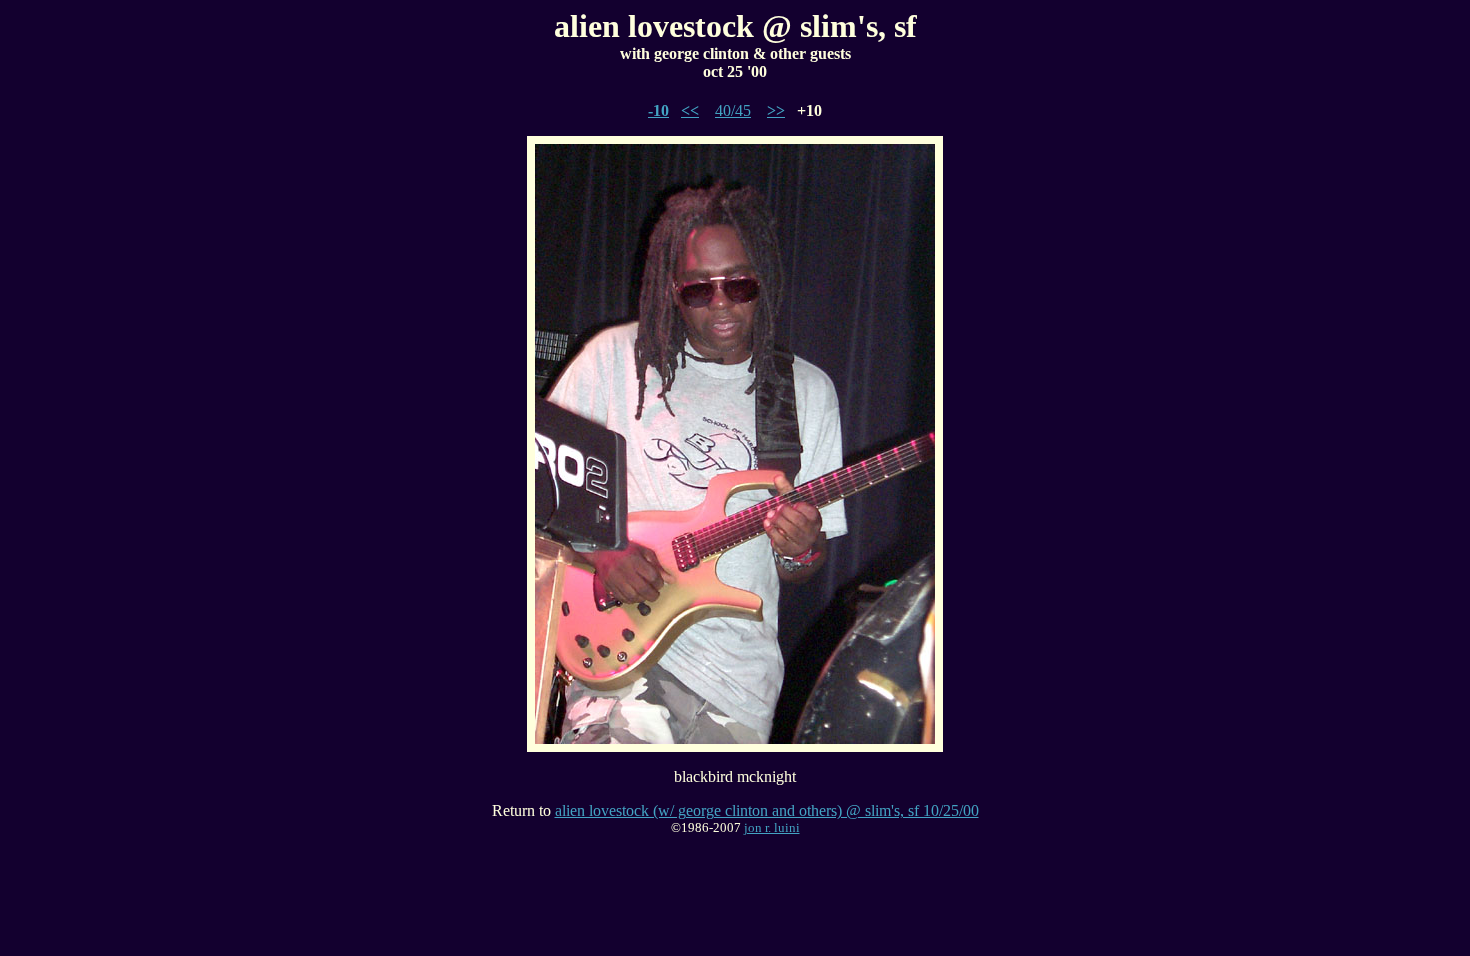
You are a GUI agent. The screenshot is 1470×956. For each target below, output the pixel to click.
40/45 (733, 110)
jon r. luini (772, 827)
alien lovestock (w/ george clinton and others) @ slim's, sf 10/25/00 (767, 810)
